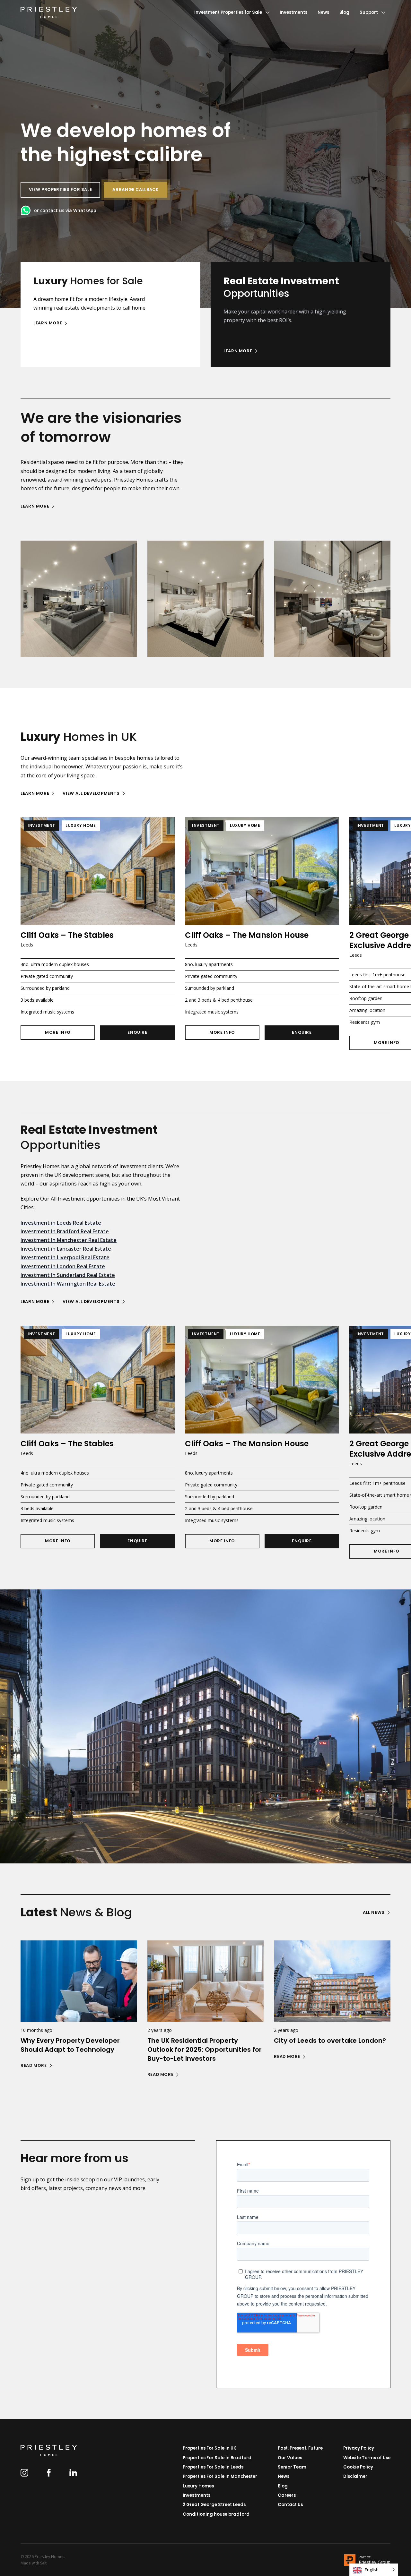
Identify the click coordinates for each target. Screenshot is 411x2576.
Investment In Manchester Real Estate (69, 1240)
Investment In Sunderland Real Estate (68, 1275)
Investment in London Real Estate (63, 1266)
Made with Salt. (34, 2563)
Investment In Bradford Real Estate (65, 1231)
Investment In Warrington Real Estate (68, 1284)
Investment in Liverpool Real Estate (65, 1257)
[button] (136, 190)
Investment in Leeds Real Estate (61, 1223)
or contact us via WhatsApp (65, 210)
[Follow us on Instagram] (24, 2473)
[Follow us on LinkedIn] (73, 2473)
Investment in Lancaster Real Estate (66, 1249)
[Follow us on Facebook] (49, 2473)
